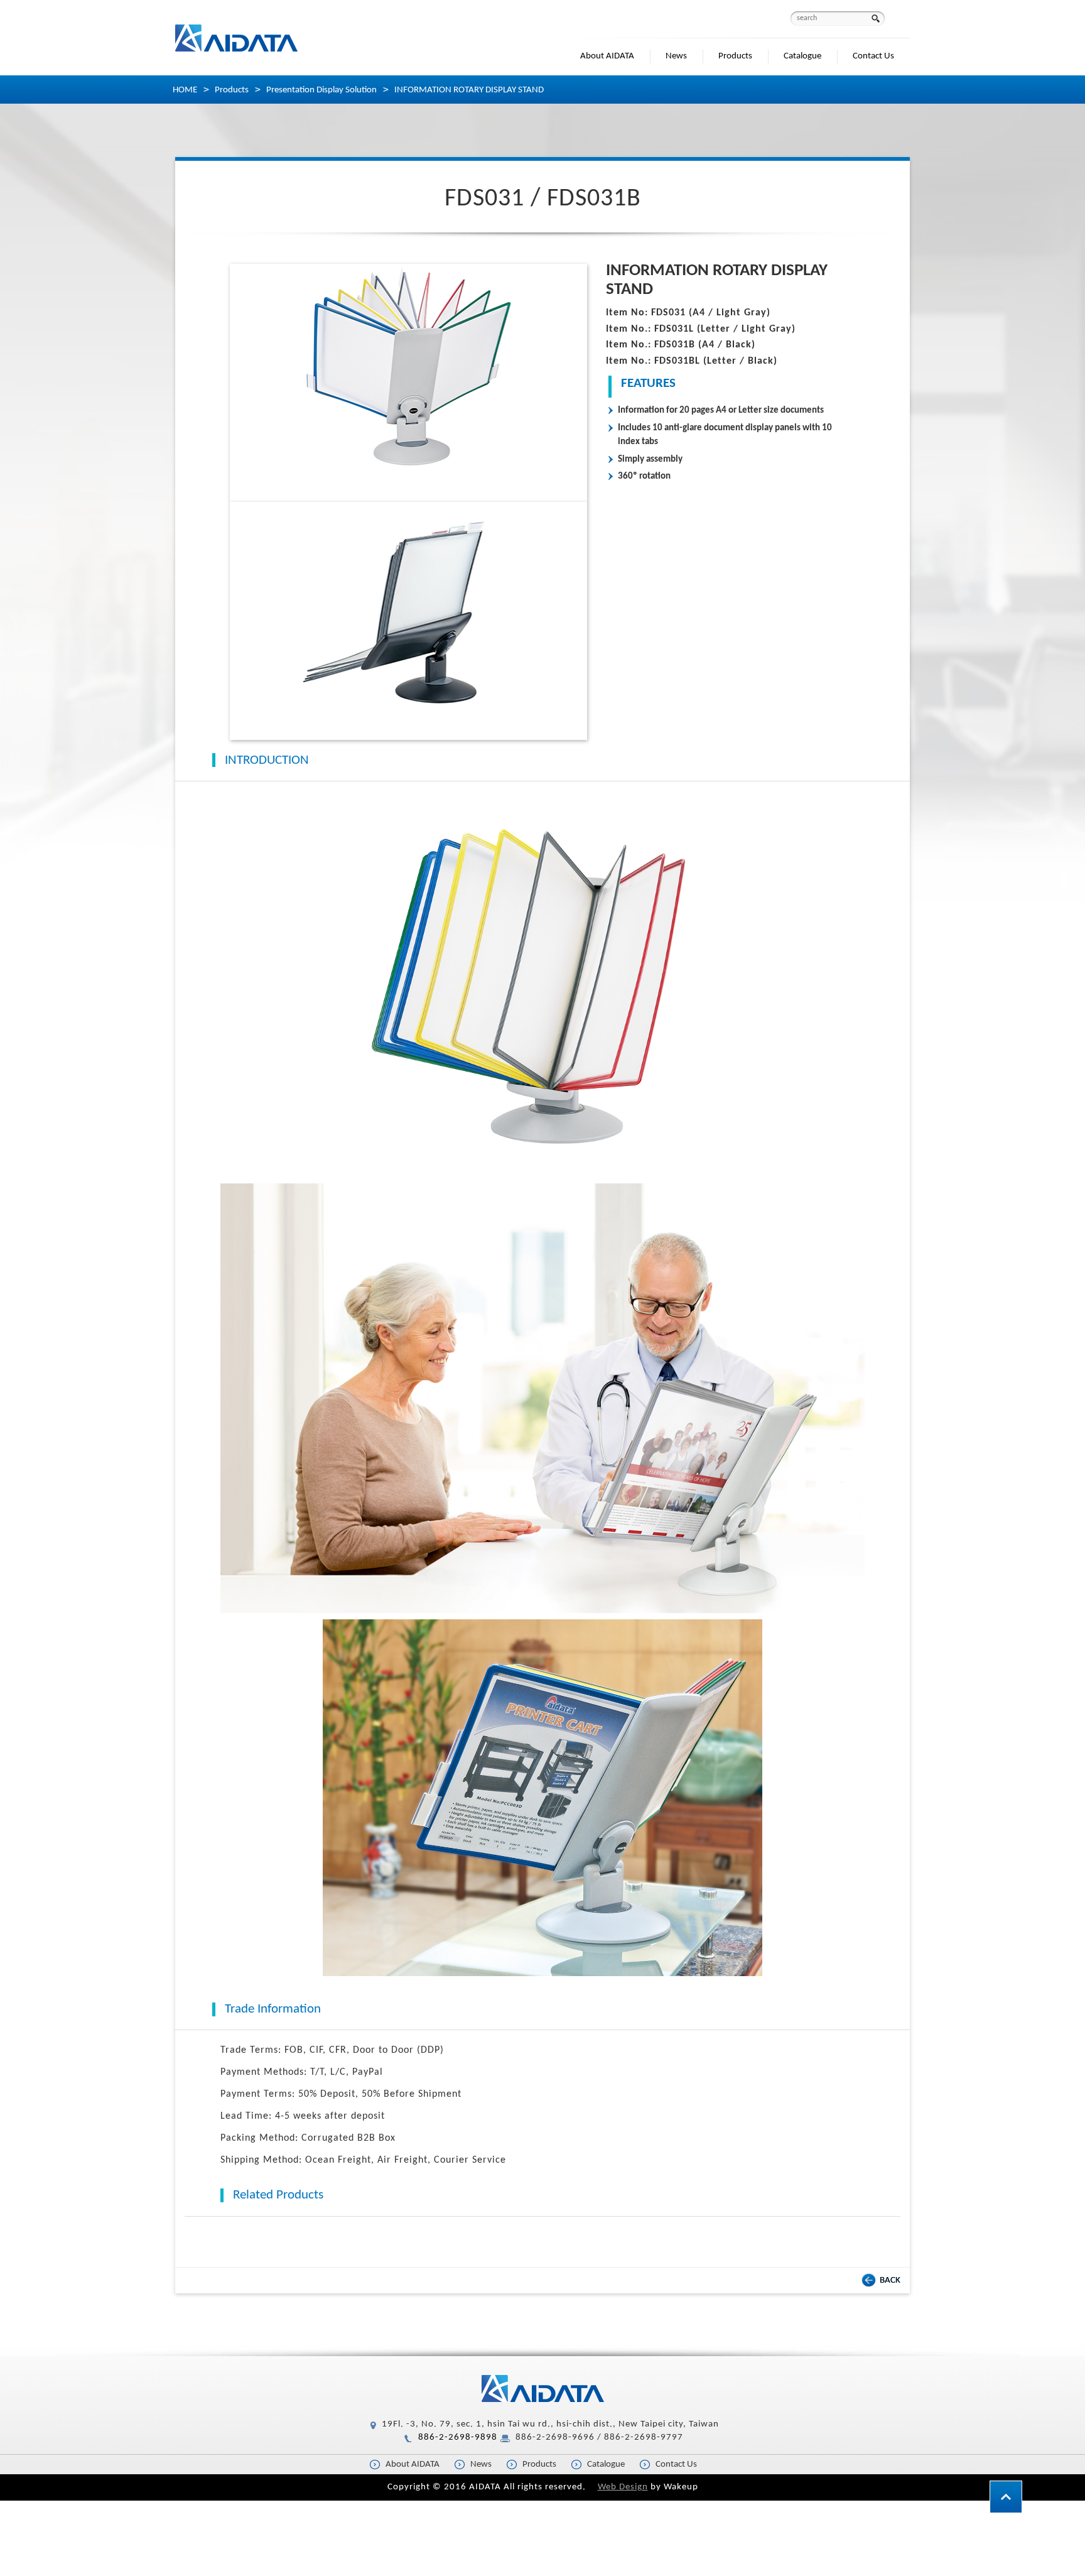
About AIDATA (607, 56)
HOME (185, 90)
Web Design (623, 2487)
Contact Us (873, 56)
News (676, 56)
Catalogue (802, 56)
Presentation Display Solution (321, 90)
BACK (890, 2280)
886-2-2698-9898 (458, 2437)
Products (735, 56)
